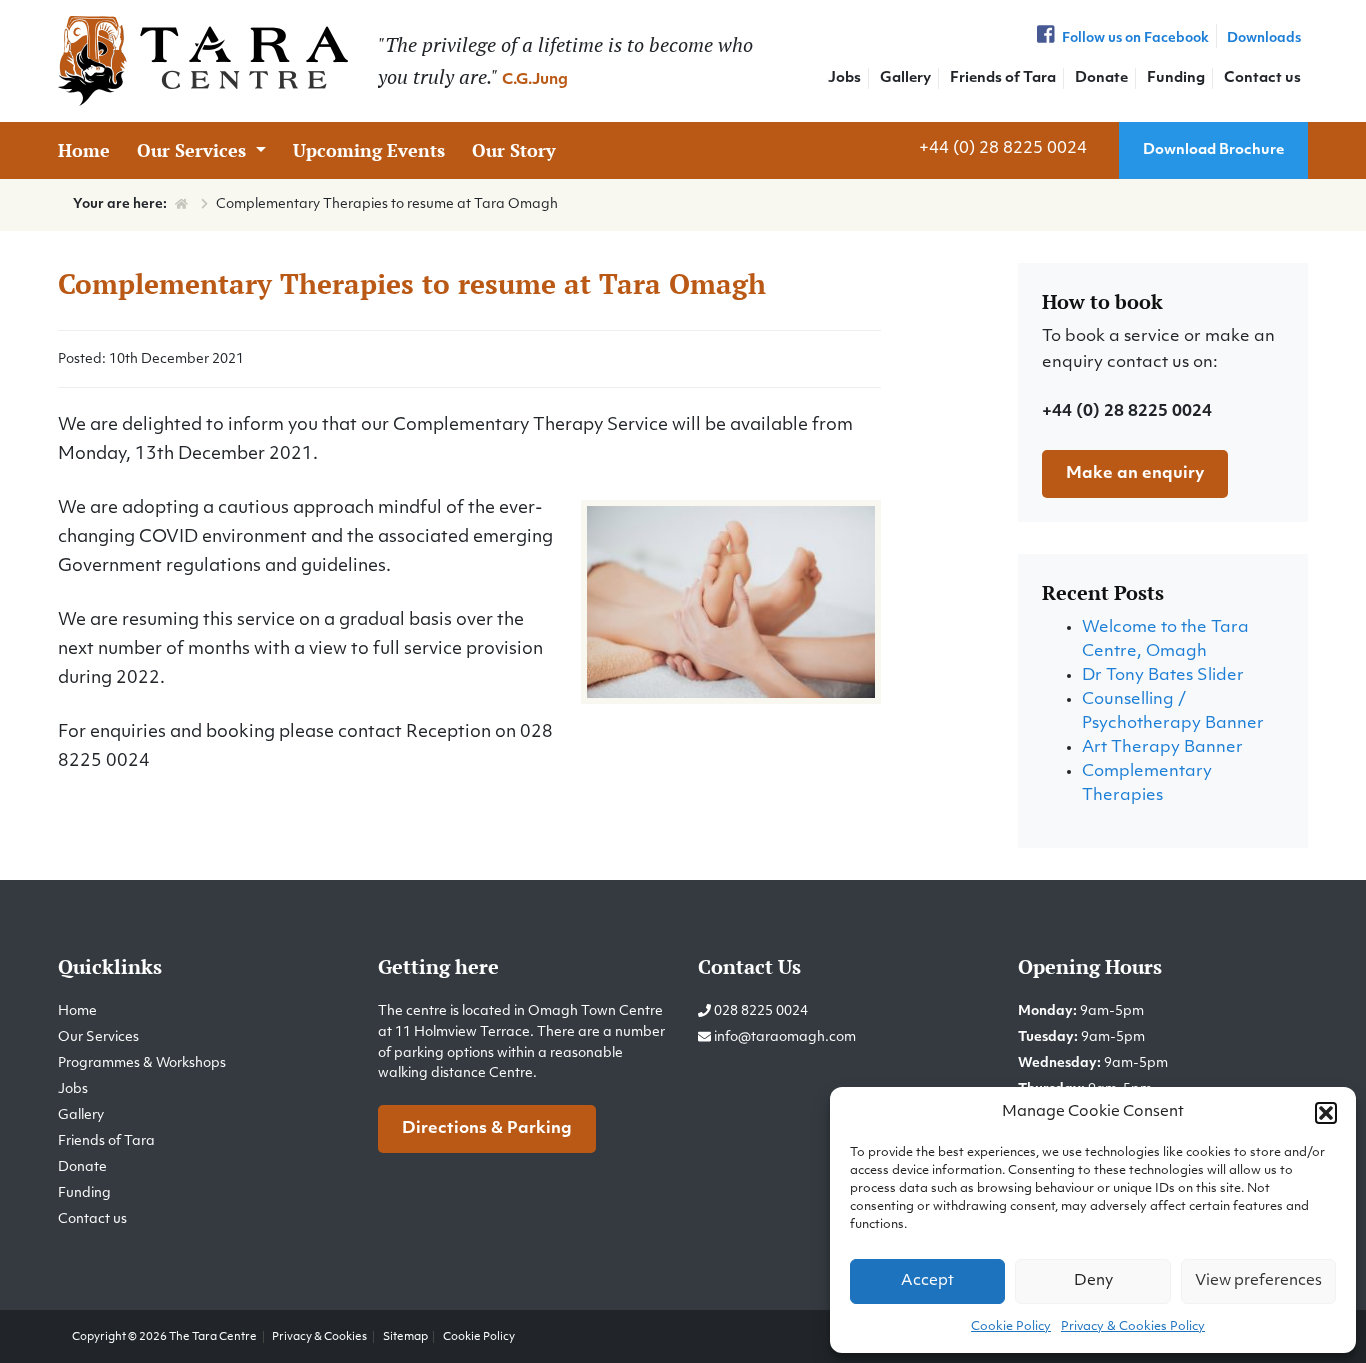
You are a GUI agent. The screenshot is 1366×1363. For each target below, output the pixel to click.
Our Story (514, 150)
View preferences (1258, 1281)
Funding (1176, 78)
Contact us (1262, 78)
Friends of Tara (1003, 78)
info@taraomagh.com (785, 1037)
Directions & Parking (487, 1129)
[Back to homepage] (203, 61)
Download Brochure (1213, 150)
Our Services (194, 150)
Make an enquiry (1135, 474)
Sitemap (405, 1337)
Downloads (1264, 38)
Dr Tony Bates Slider (1163, 676)
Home (84, 150)
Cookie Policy (1011, 1327)
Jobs (844, 78)
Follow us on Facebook (1134, 38)
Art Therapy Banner (1162, 748)
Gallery (905, 78)
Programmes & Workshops (142, 1063)
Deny (1093, 1281)
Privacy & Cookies (319, 1337)
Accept (927, 1281)
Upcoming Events (369, 150)
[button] (1326, 1113)
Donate (1101, 78)
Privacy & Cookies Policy (1133, 1327)
